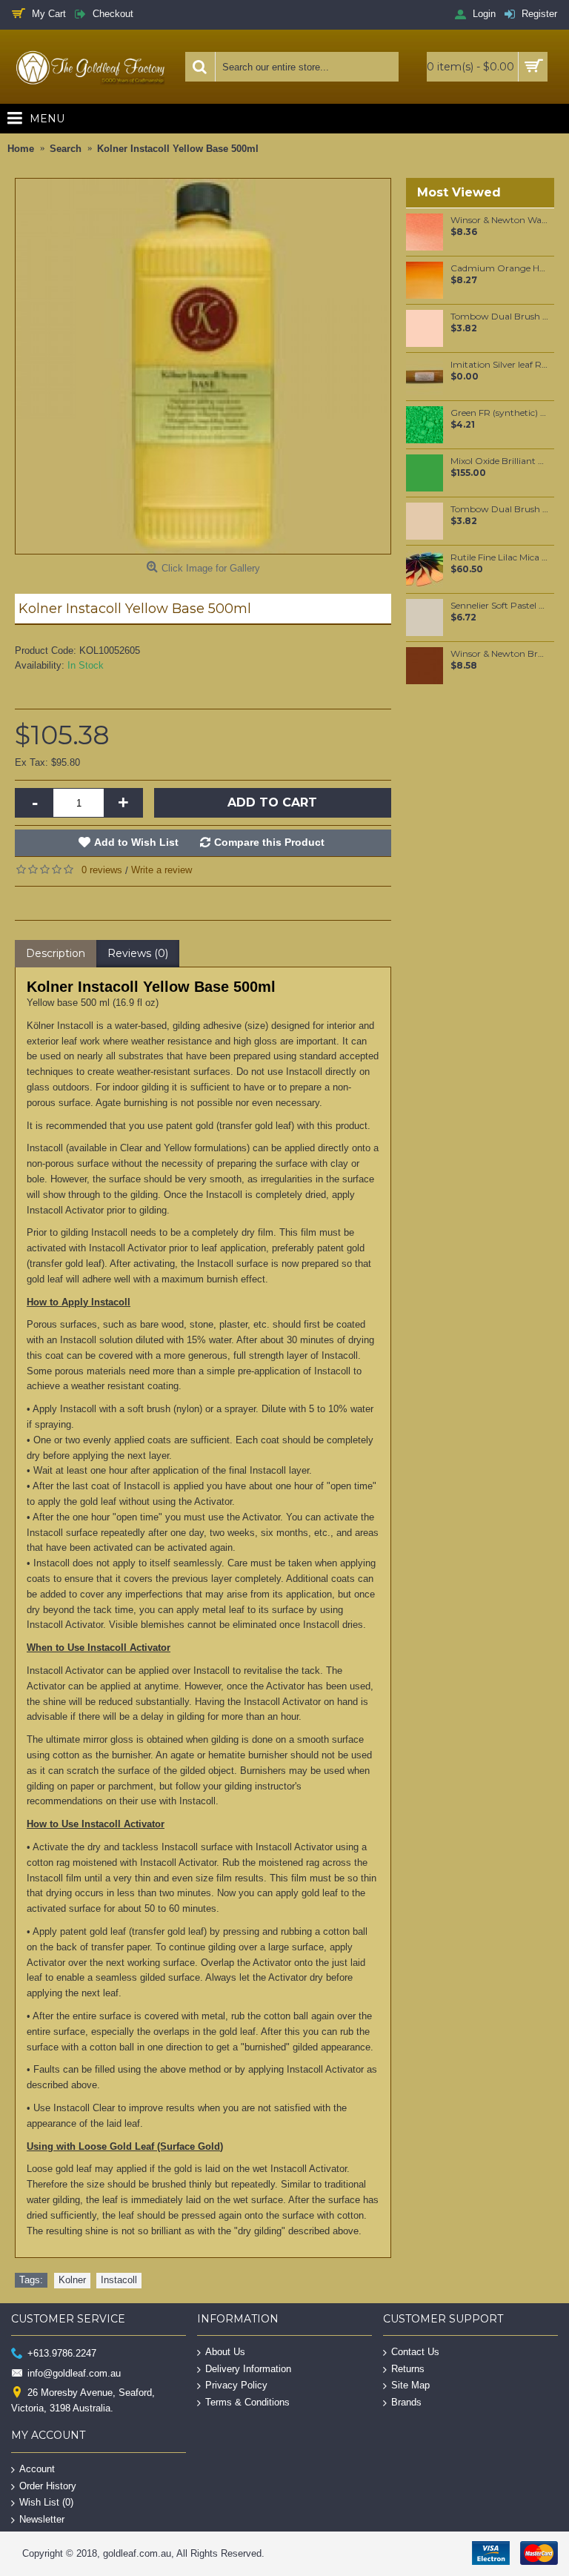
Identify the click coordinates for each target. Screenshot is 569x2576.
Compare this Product (269, 842)
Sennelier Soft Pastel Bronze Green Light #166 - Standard (500, 606)
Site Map (410, 2385)
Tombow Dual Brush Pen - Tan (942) (500, 509)
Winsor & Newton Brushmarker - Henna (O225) (500, 654)
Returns (408, 2368)
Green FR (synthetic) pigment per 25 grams (500, 413)
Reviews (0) (138, 953)
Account (37, 2469)
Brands (406, 2402)
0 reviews (102, 870)
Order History (48, 2485)
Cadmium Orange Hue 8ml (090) (500, 268)
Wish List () (46, 2502)
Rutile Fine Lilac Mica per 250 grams (500, 557)
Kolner (72, 2280)
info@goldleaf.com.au (74, 2373)
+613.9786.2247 (62, 2353)
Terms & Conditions (247, 2402)
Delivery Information (248, 2368)
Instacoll (119, 2280)
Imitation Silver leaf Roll (500, 365)
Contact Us (415, 2352)
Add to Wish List (136, 842)
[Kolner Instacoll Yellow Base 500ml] (203, 366)
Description (56, 953)
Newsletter (42, 2519)
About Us (225, 2352)
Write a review (162, 870)
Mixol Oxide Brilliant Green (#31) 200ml (500, 461)
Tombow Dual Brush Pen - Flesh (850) (500, 317)
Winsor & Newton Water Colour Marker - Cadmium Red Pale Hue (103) (500, 220)
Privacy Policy (236, 2385)
